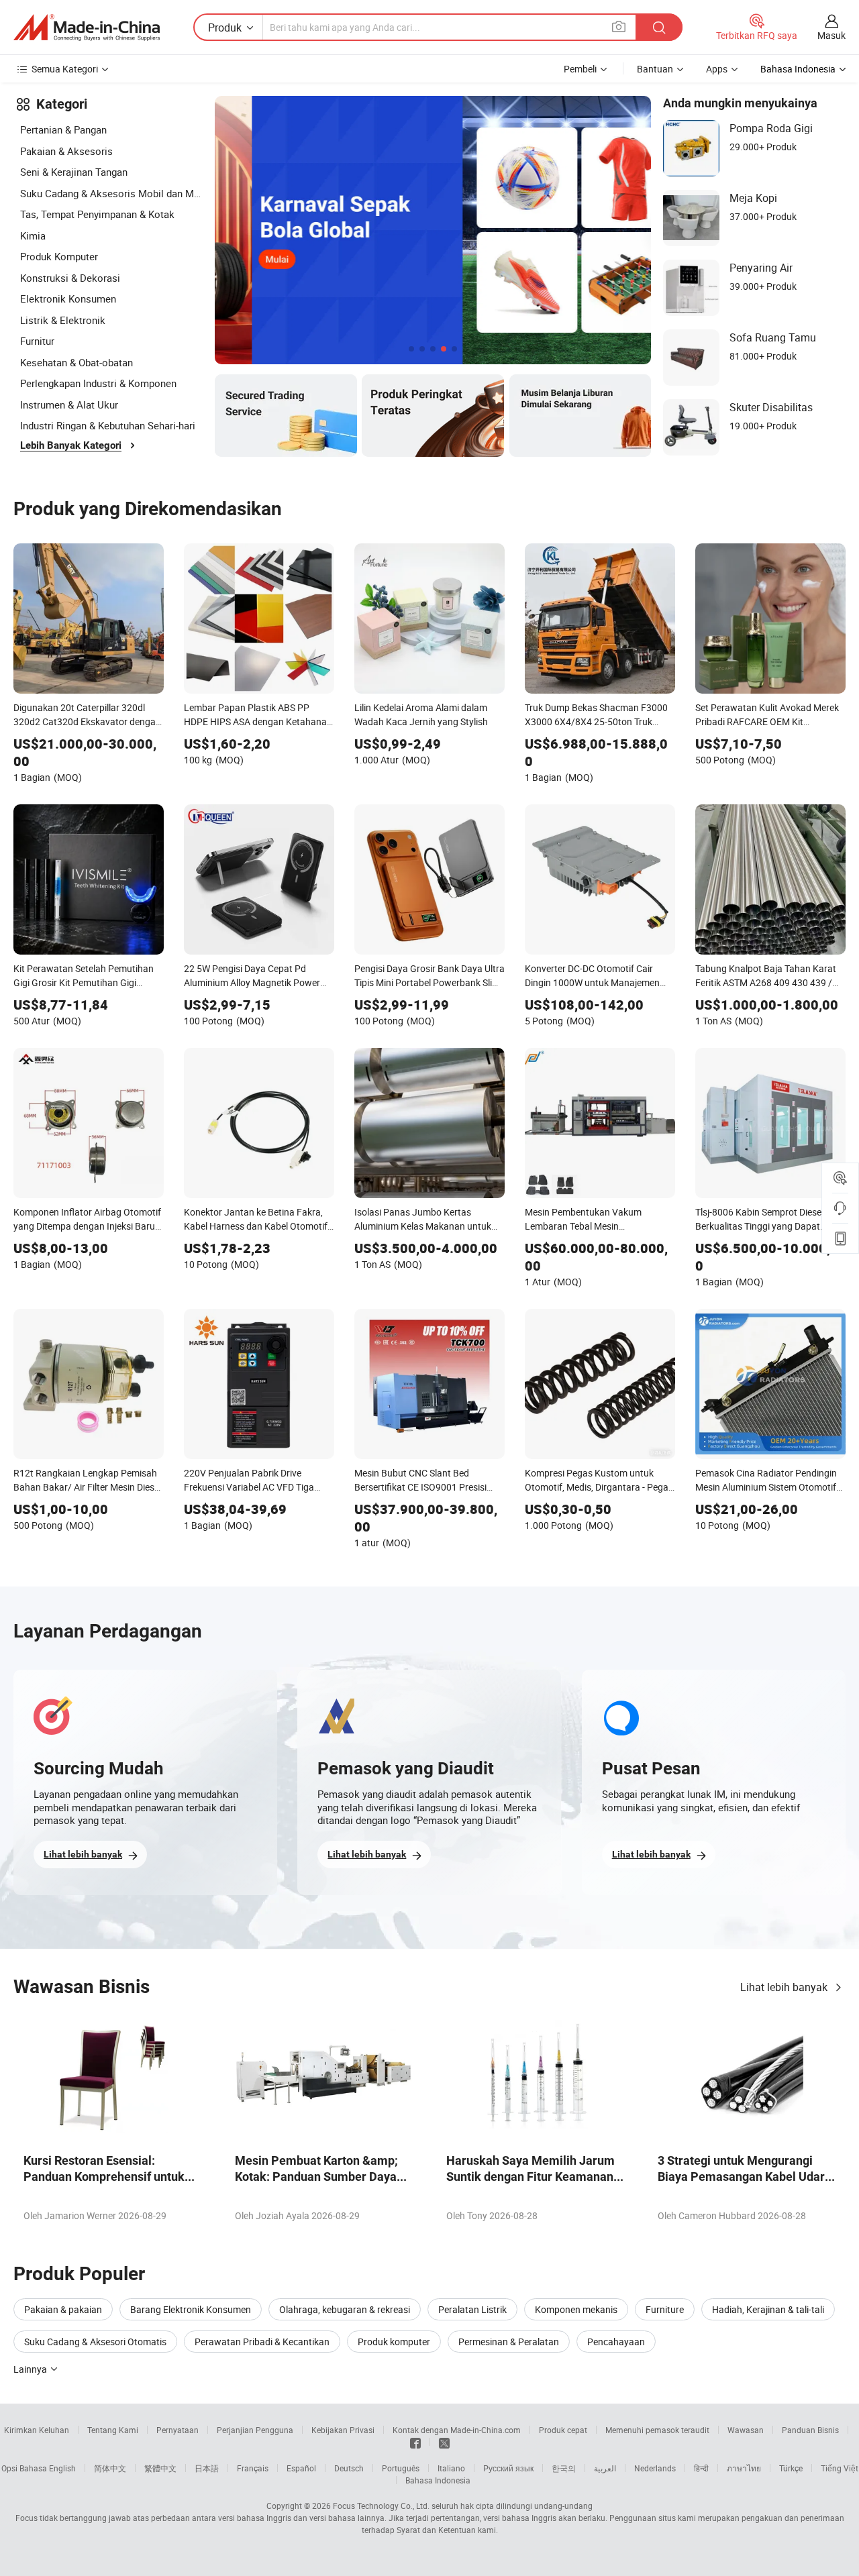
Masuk (831, 35)
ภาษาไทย (744, 2468)
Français (253, 2468)
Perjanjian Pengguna (255, 2430)
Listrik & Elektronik (63, 320)
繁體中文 (160, 2468)
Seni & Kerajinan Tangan (74, 172)
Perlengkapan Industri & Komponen (98, 383)
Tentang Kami (113, 2430)
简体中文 (110, 2468)
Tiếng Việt (840, 2468)
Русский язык (508, 2468)
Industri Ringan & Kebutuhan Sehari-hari (108, 425)
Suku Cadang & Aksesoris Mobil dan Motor (111, 193)
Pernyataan (178, 2430)
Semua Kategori (65, 69)
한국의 (564, 2468)
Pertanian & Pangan (63, 129)
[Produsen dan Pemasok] (87, 28)
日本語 (207, 2468)
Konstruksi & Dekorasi (70, 278)
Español (301, 2468)
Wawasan (746, 2430)
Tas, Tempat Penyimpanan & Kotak (97, 214)
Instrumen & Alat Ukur (69, 405)
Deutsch (349, 2468)
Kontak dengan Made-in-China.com (457, 2430)
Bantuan (655, 69)
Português (401, 2468)
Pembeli (580, 69)
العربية (605, 2468)
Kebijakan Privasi (343, 2430)
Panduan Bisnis (810, 2430)
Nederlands (655, 2468)
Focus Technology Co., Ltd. (381, 2506)
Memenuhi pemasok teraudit (657, 2430)
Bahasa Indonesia (438, 2480)
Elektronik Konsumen (68, 299)
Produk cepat (563, 2430)
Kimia (33, 235)
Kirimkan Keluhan (37, 2430)
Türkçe (791, 2468)
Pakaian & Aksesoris (66, 151)
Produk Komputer (59, 256)
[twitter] (444, 2442)
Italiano (451, 2468)
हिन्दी (701, 2468)
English (62, 2468)
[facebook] (415, 2442)
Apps (717, 69)
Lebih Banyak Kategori (71, 445)
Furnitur (37, 341)
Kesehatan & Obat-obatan (77, 362)
